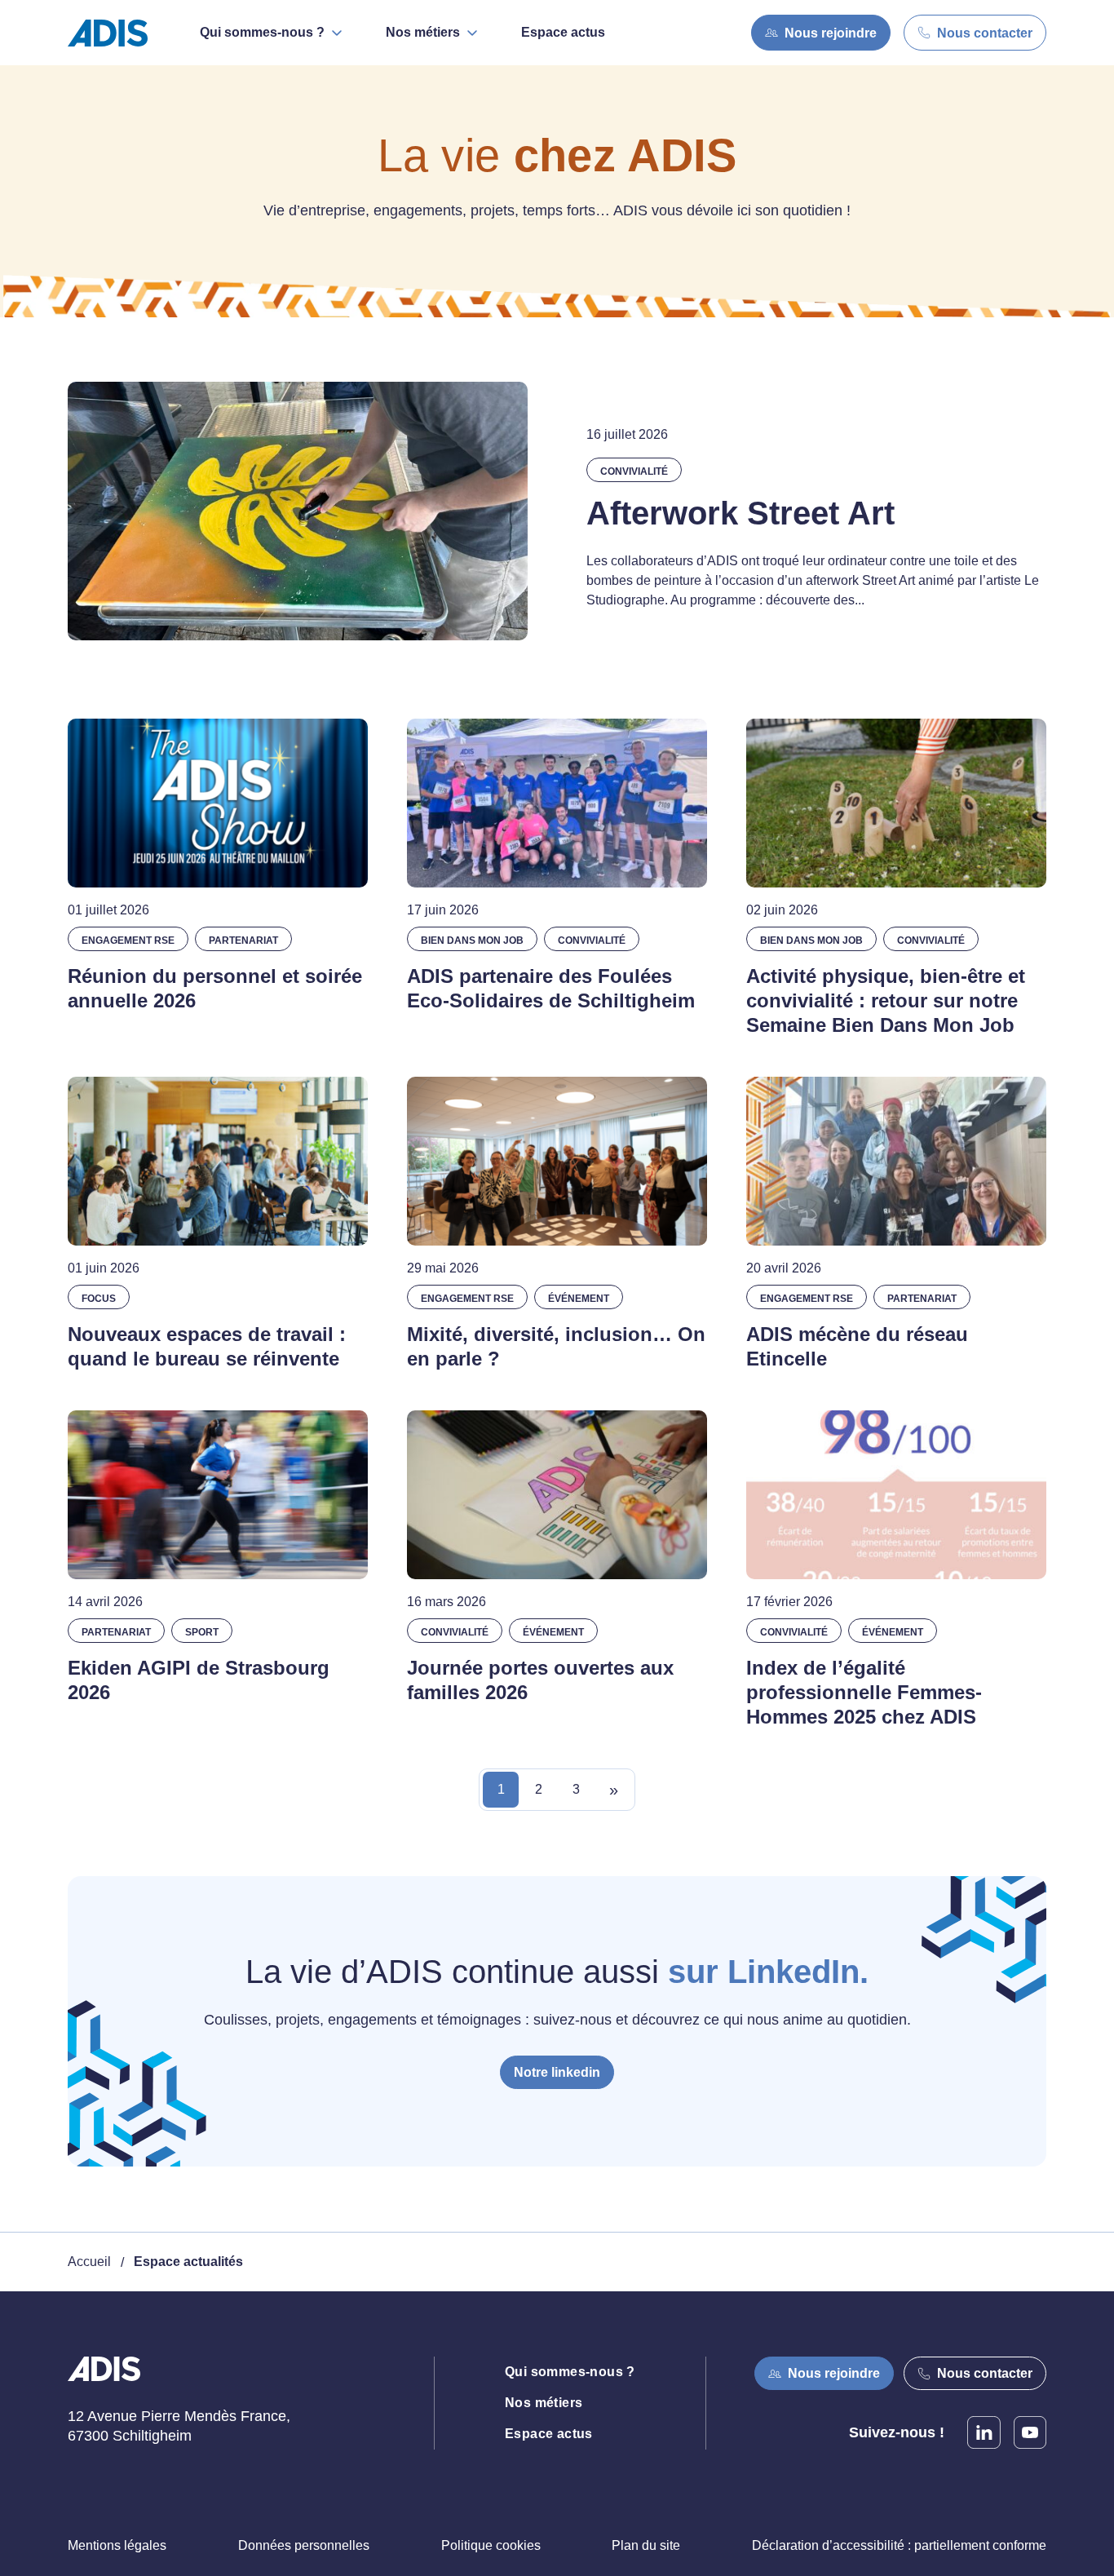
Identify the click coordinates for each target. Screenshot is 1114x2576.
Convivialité (634, 471)
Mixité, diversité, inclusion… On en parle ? (556, 1346)
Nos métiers (544, 2403)
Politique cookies (491, 2545)
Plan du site (646, 2545)
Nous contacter (985, 33)
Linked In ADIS (984, 2432)
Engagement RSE (128, 941)
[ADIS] (114, 33)
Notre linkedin (557, 2072)
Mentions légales (117, 2545)
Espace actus (563, 32)
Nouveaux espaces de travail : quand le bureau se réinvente (207, 1346)
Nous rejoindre (831, 33)
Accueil (89, 2262)
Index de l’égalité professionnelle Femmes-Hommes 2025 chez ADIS (864, 1692)
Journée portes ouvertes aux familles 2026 (540, 1680)
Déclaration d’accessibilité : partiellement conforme (899, 2545)
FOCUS (99, 1299)
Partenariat (243, 941)
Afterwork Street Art (740, 513)
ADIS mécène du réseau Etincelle (857, 1346)
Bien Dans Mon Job (472, 941)
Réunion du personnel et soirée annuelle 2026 (215, 988)
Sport (202, 1632)
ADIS (104, 2379)
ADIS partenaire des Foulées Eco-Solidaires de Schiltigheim (551, 988)
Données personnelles (304, 2545)
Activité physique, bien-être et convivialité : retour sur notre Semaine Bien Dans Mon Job (886, 1000)
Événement (579, 1299)
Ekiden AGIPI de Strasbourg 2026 (199, 1680)
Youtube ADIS (1030, 2432)
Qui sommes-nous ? (570, 2372)
